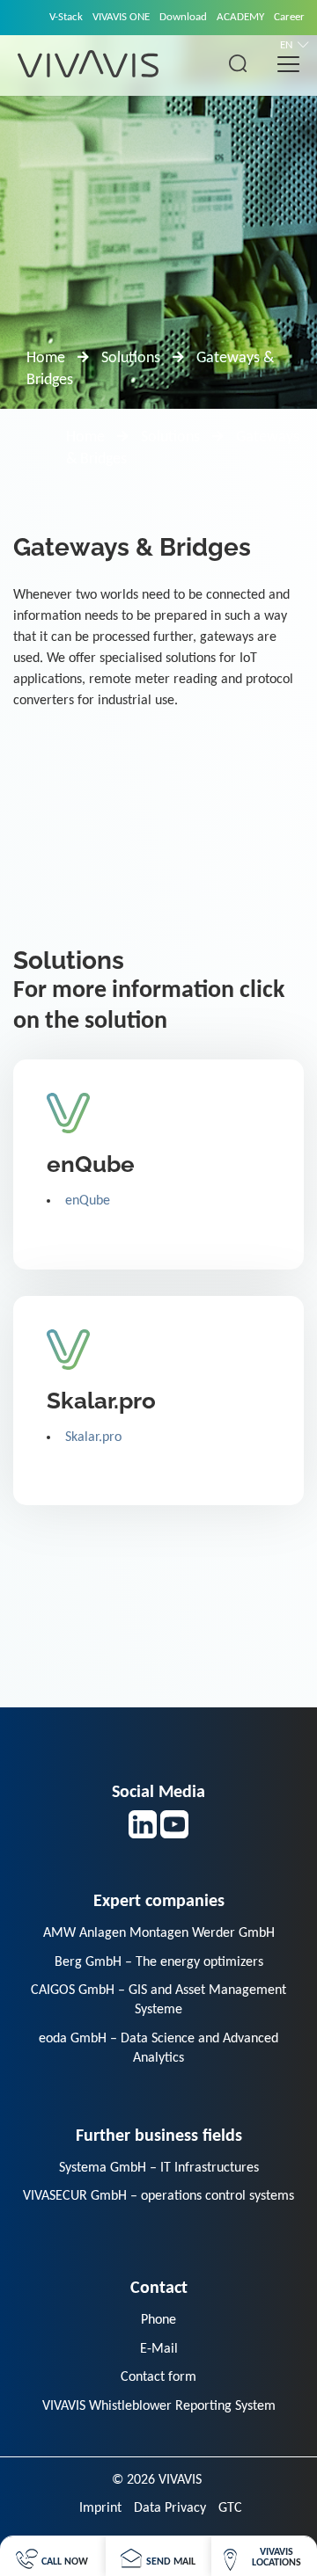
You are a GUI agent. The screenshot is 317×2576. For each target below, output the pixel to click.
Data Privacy (170, 2508)
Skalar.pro (93, 1437)
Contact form (158, 2377)
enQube (88, 1201)
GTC (230, 2508)
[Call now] (52, 2556)
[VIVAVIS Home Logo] (88, 63)
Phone (158, 2320)
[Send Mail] (158, 2556)
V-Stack (66, 17)
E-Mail (159, 2349)
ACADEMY (240, 17)
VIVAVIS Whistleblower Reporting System (159, 2406)
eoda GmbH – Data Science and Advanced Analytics (158, 2048)
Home (46, 358)
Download (183, 17)
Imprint (100, 2508)
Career (289, 17)
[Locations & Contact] (264, 2556)
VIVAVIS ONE (121, 17)
